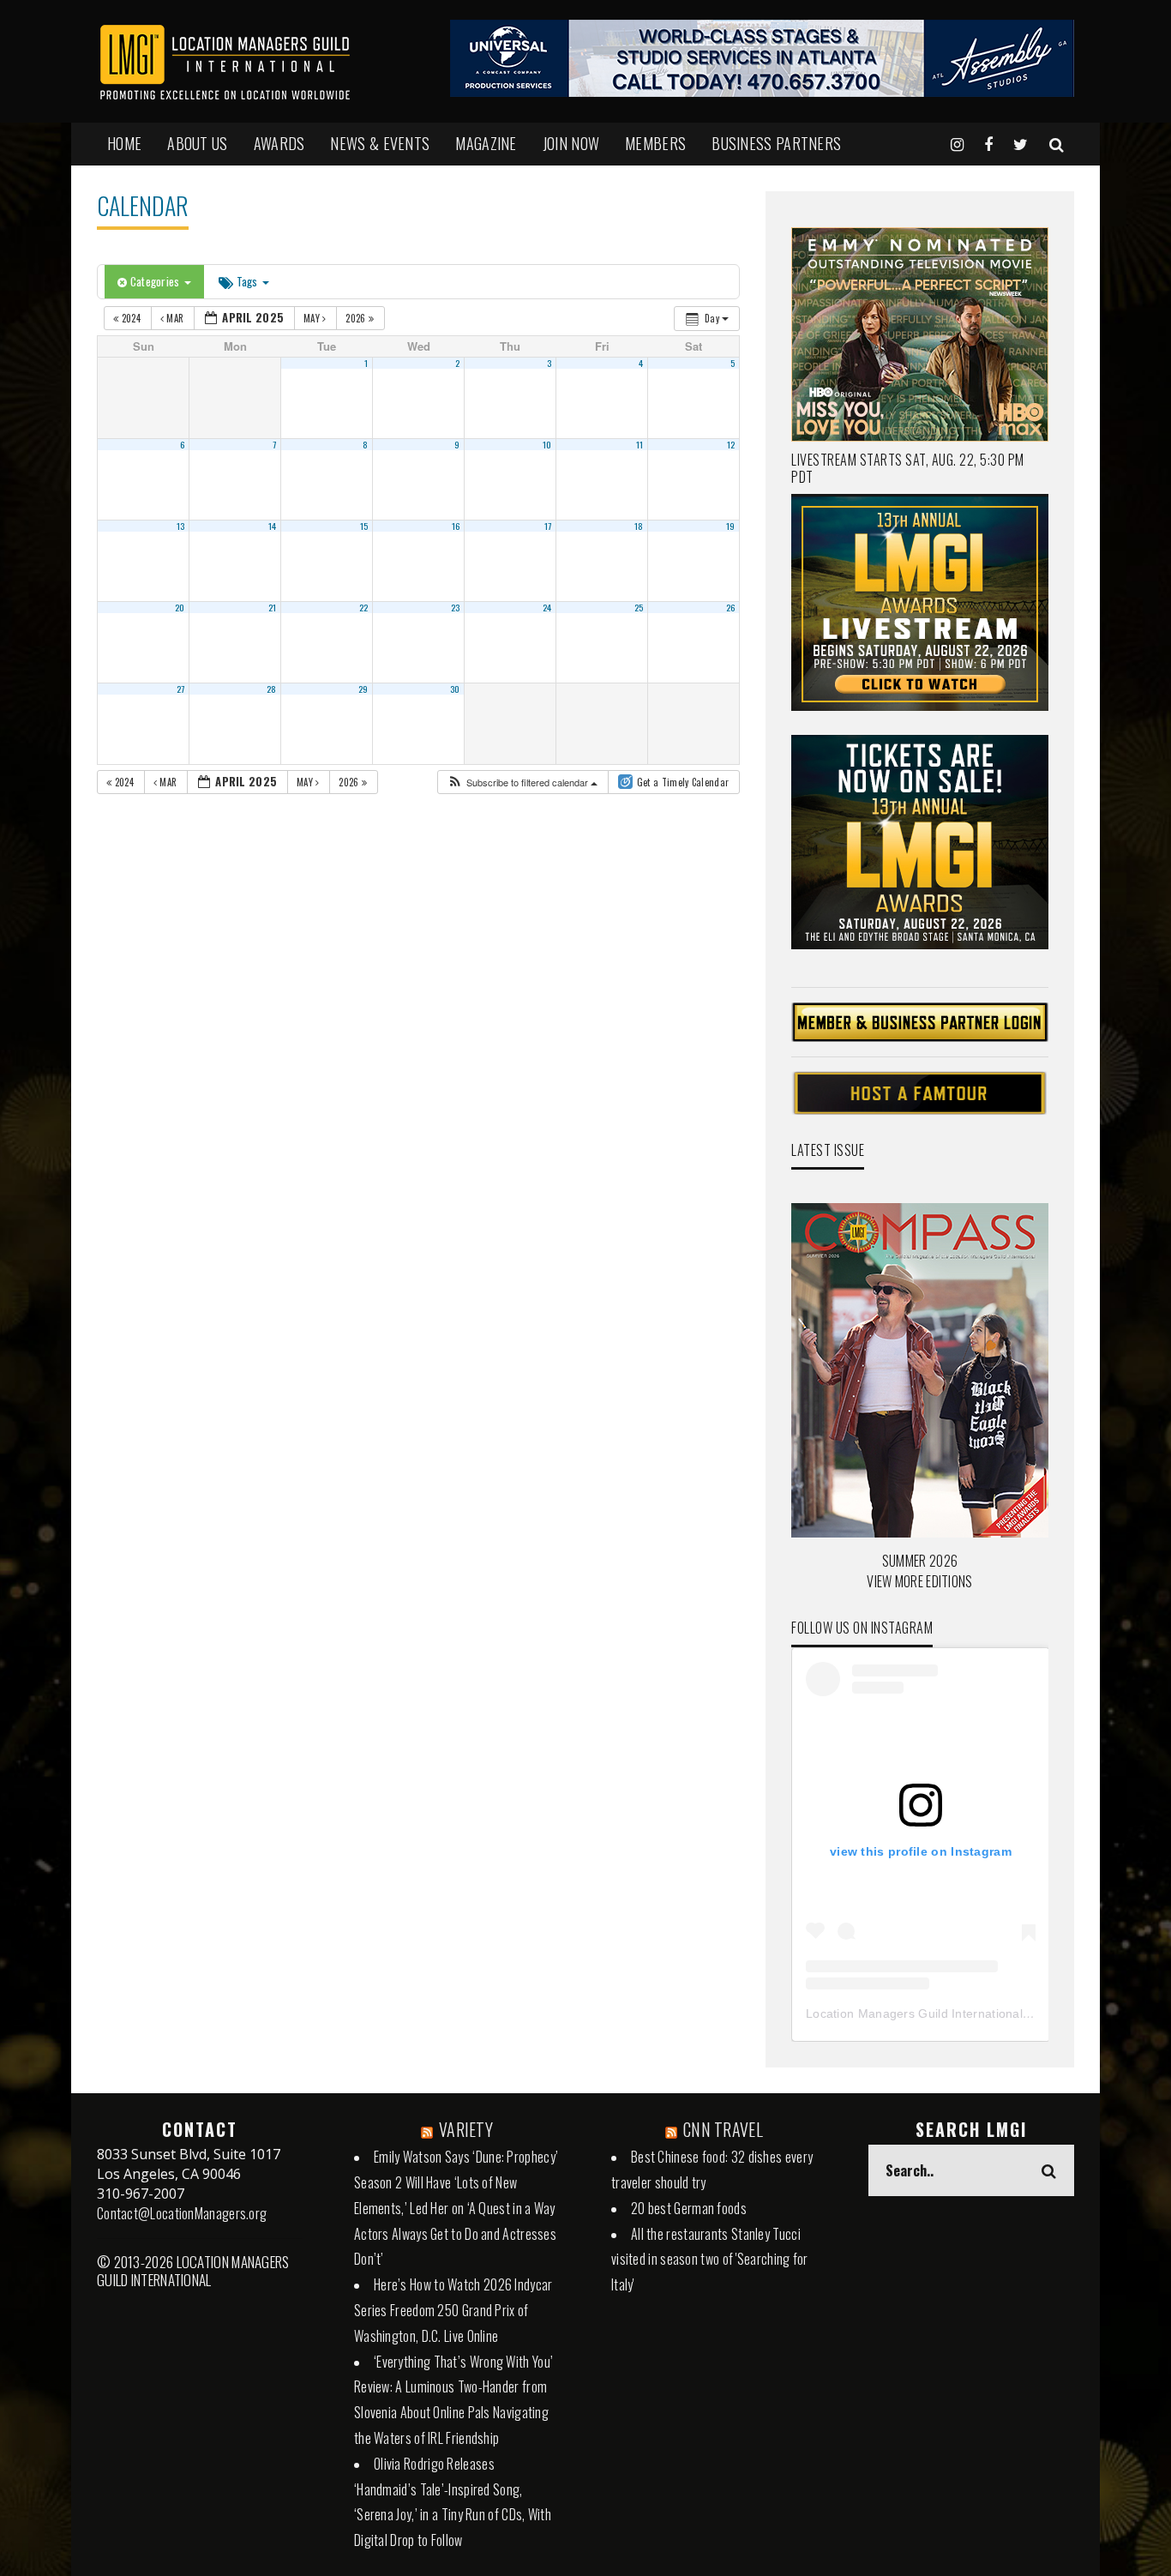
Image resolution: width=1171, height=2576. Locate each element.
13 (181, 526)
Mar (175, 318)
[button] (522, 782)
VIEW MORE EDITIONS (919, 1581)
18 (639, 526)
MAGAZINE (486, 143)
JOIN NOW (571, 143)
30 (455, 689)
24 (547, 607)
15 (364, 526)
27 (181, 689)
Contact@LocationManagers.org (182, 2213)
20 (180, 607)
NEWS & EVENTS (380, 143)
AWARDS (279, 143)
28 (272, 689)
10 (547, 444)
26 (731, 607)
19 (731, 526)
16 (456, 526)
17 (548, 526)
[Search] (1057, 143)
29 (363, 689)
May (313, 318)
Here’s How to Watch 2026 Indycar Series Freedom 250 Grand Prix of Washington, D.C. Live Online (453, 2310)
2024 (131, 318)
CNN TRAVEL (723, 2129)
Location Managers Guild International (914, 2013)
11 (640, 444)
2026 (357, 318)
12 (731, 444)
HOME (124, 143)
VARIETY (466, 2129)
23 (456, 607)
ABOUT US (197, 143)
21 (273, 607)
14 (273, 526)
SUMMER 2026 (920, 1561)
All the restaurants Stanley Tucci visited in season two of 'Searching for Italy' (710, 2260)
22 (364, 607)
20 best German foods (689, 2208)
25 (639, 607)
